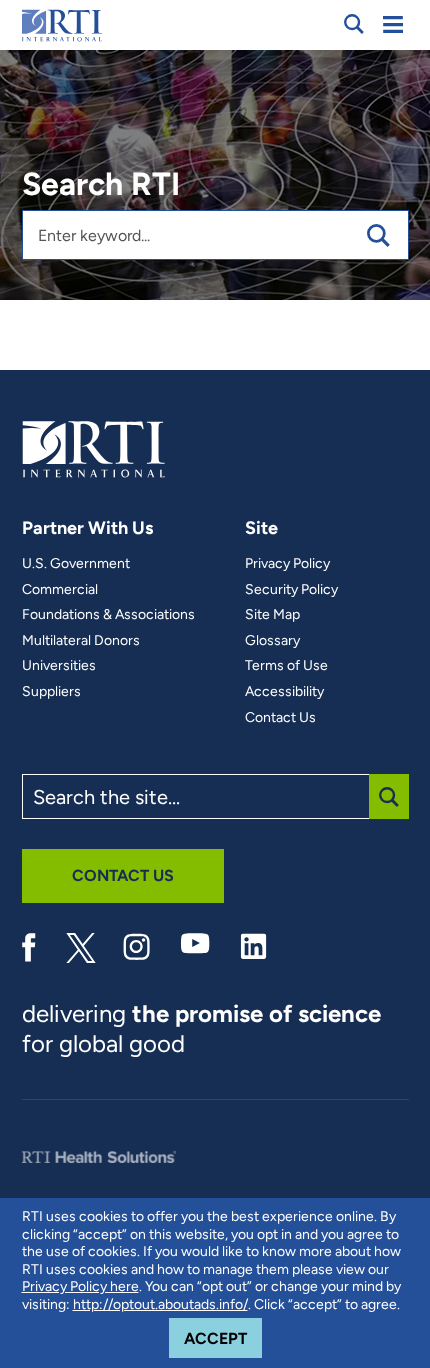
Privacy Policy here (80, 1286)
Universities (59, 666)
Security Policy (291, 590)
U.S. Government (76, 564)
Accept (223, 1338)
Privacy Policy (287, 564)
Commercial (60, 590)
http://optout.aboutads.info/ (160, 1304)
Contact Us (280, 718)
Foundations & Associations (108, 615)
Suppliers (51, 692)
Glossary (272, 641)
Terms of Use (286, 666)
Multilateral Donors (81, 641)
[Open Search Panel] (354, 24)
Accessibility (284, 692)
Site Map (272, 615)
